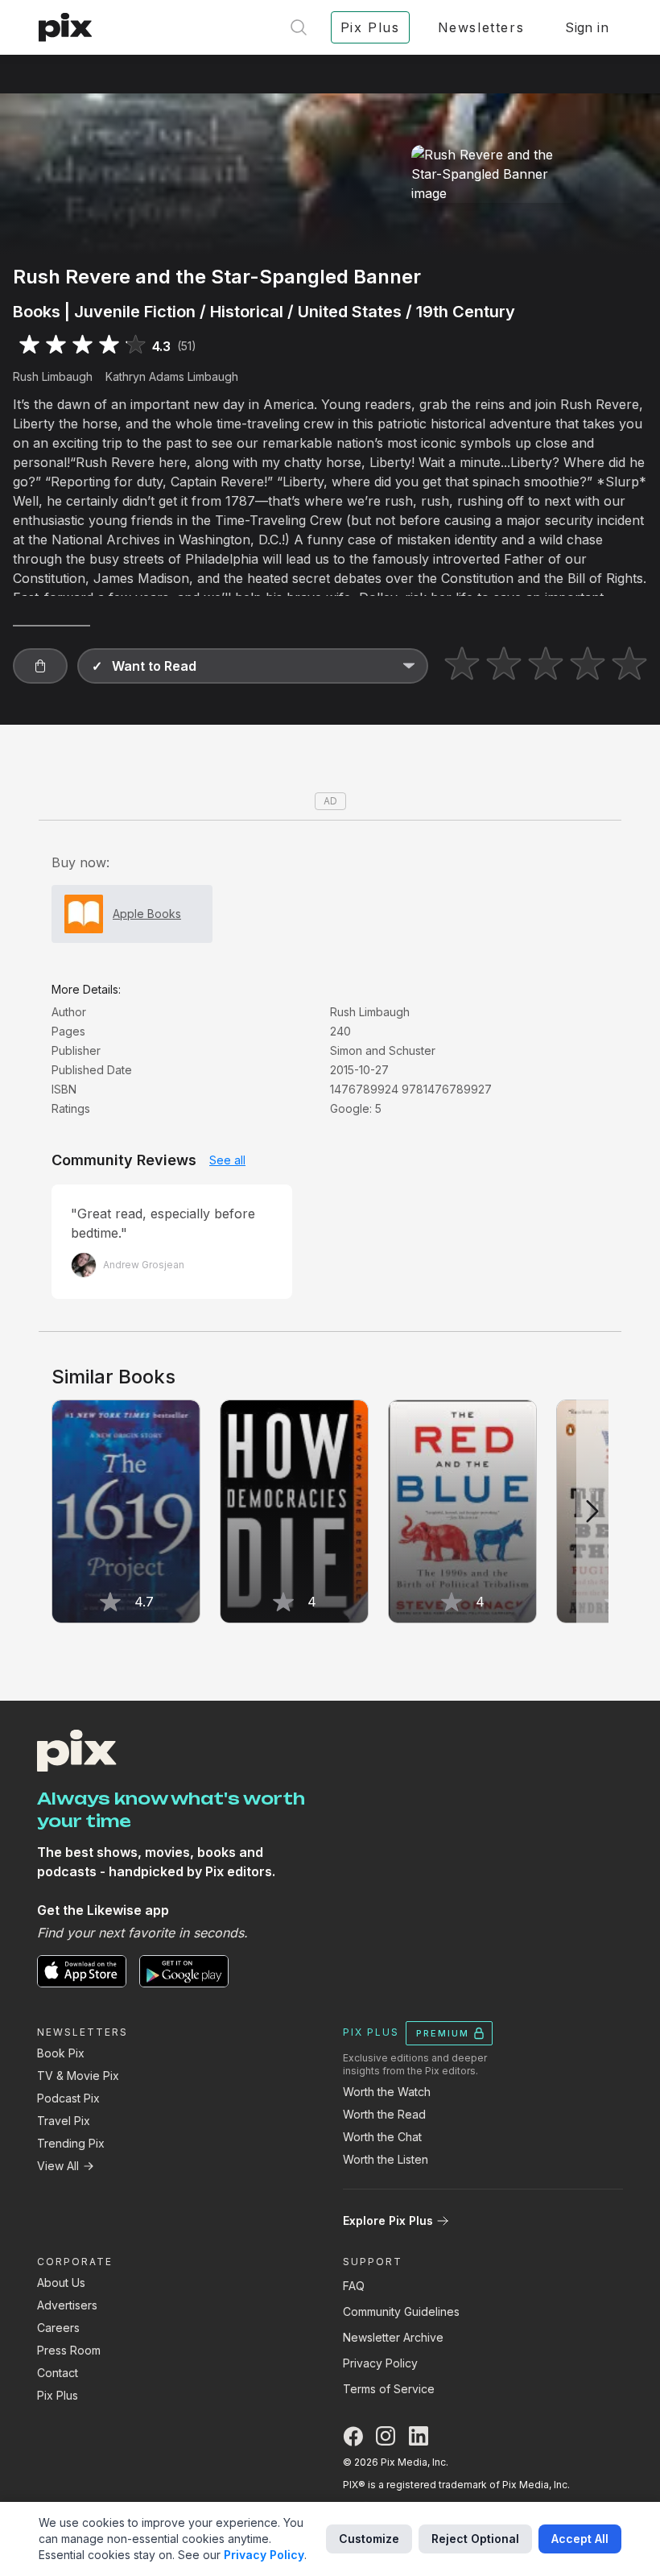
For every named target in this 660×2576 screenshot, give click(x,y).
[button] (40, 666)
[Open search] (299, 27)
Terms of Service (389, 2389)
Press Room (69, 2350)
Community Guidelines (401, 2311)
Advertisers (67, 2305)
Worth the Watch (387, 2092)
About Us (61, 2282)
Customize (369, 2539)
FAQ (354, 2286)
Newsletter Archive (393, 2337)
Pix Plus (58, 2395)
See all (227, 1160)
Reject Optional (475, 2539)
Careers (58, 2328)
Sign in (587, 27)
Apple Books (147, 914)
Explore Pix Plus (388, 2220)
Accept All (580, 2539)
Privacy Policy (380, 2363)
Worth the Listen (386, 2159)
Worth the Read (384, 2114)
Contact (58, 2373)
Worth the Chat (382, 2137)
